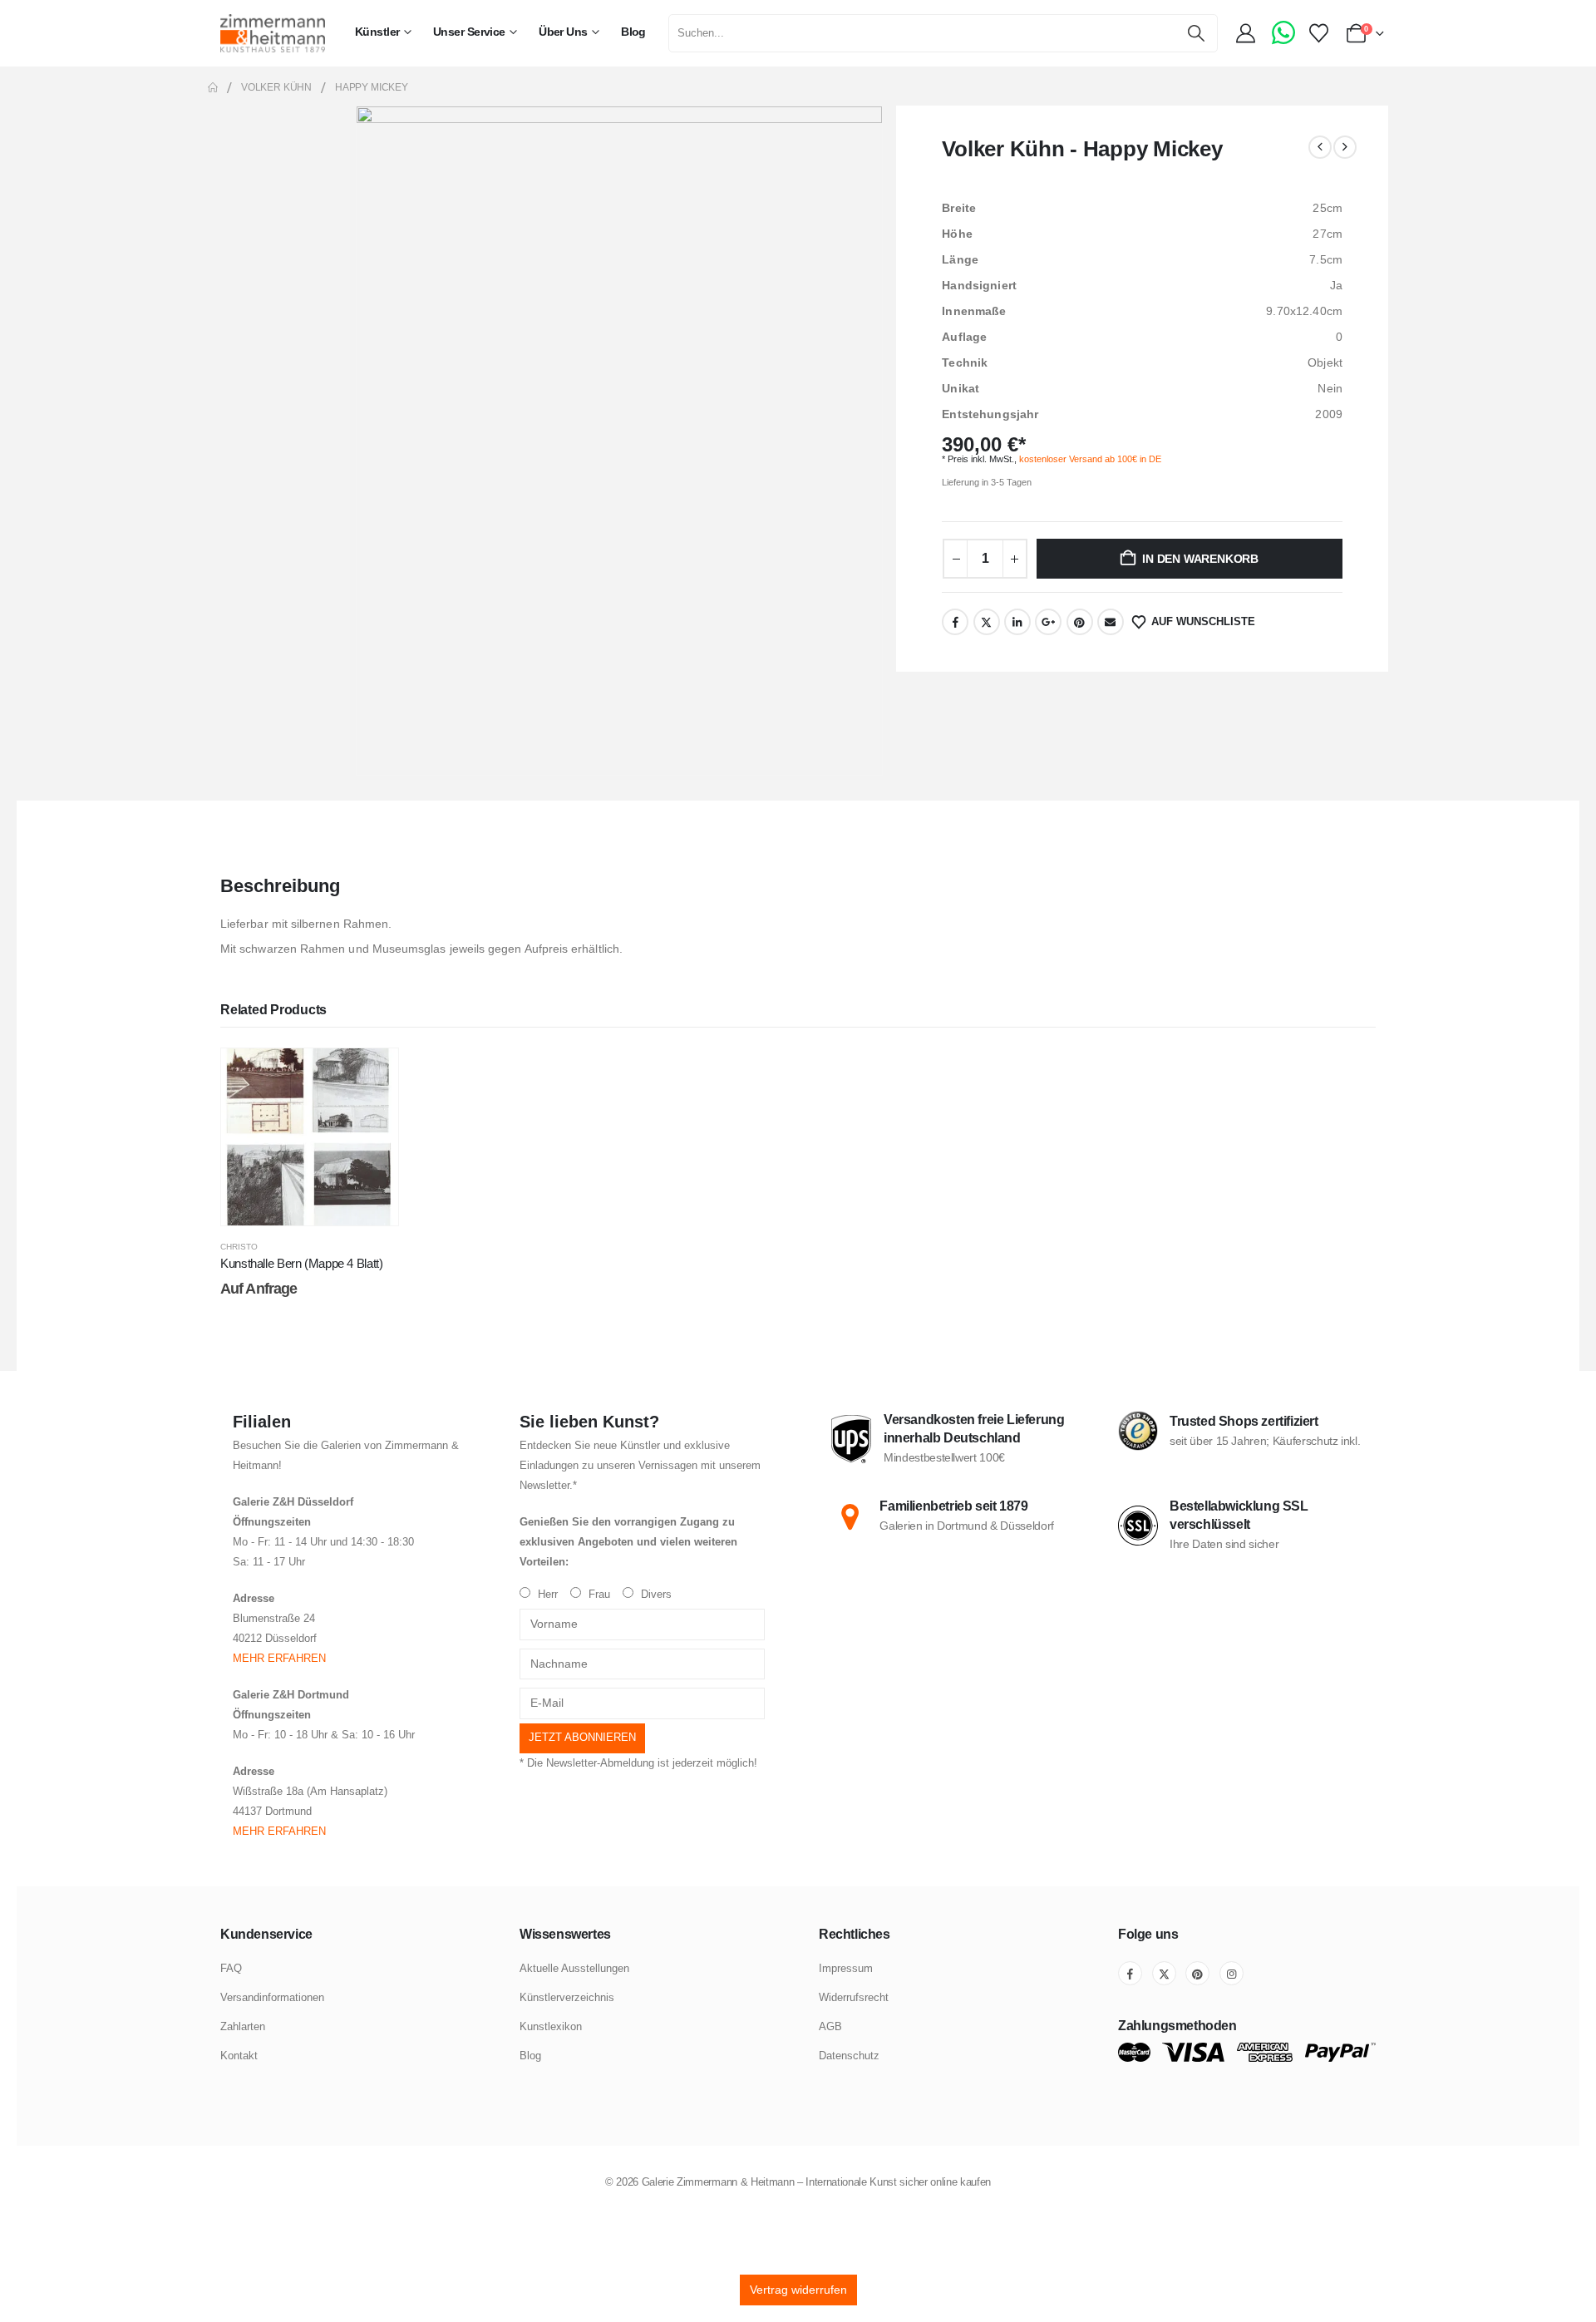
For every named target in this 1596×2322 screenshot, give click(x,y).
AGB (830, 2026)
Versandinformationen (272, 1997)
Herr (546, 1595)
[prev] (1320, 147)
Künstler (377, 32)
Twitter (987, 622)
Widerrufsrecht (854, 1997)
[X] (1164, 1973)
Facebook (955, 622)
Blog (633, 32)
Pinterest (1080, 622)
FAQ (231, 1968)
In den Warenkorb (1200, 559)
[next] (1345, 147)
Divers (655, 1595)
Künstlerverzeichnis (567, 1997)
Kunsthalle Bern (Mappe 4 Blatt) (301, 1263)
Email (1111, 622)
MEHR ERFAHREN (279, 1659)
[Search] (1197, 33)
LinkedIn (1017, 622)
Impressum (846, 1968)
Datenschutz (849, 2056)
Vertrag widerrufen (798, 2290)
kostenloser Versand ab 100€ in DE (1090, 459)
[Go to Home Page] (213, 87)
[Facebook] (1130, 1973)
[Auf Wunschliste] (373, 1073)
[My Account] (1248, 33)
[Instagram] (1231, 1973)
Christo (239, 1247)
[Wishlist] (1318, 33)
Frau (598, 1595)
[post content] (310, 1137)
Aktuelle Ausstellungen (574, 1968)
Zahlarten (243, 2026)
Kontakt (239, 2056)
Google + (1048, 622)
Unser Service (469, 32)
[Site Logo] (273, 33)
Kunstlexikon (551, 2026)
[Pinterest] (1197, 1973)
